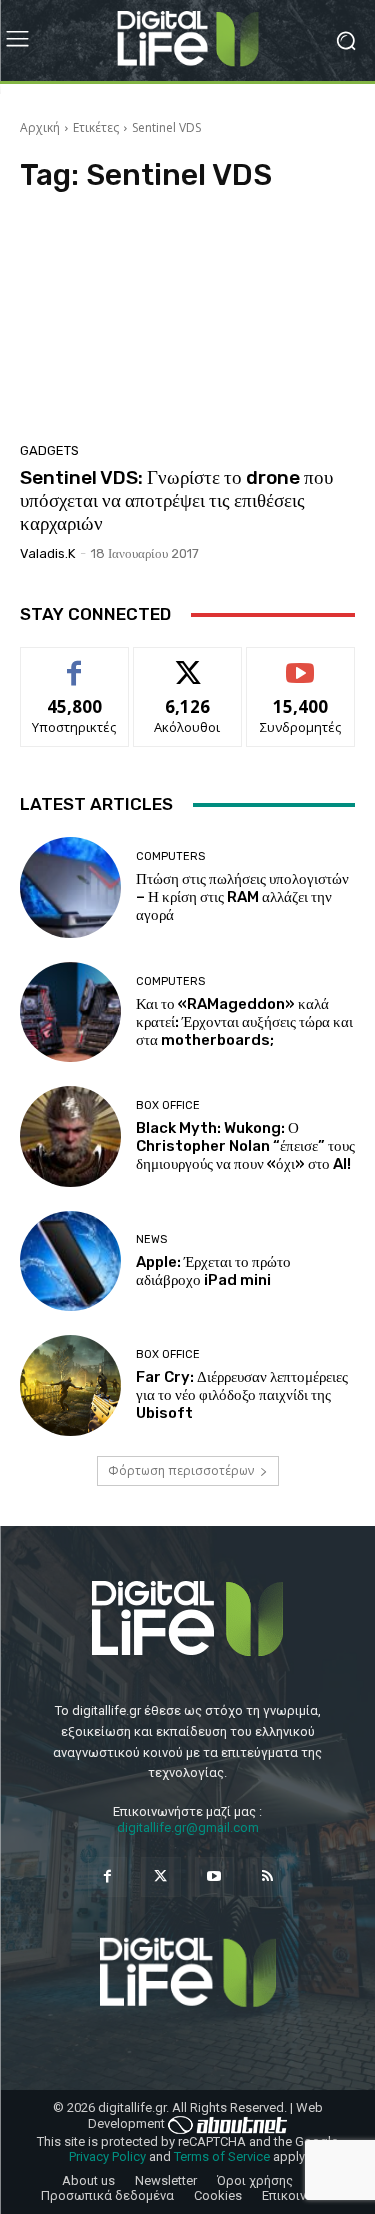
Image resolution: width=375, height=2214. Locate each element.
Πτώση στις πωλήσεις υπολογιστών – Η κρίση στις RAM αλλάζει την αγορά (242, 897)
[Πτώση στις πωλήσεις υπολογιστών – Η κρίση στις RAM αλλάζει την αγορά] (70, 887)
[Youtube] (214, 1876)
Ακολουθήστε (187, 662)
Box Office (168, 1105)
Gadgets (49, 450)
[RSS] (267, 1876)
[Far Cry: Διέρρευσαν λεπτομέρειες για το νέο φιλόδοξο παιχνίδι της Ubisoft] (70, 1385)
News (151, 1239)
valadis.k (47, 553)
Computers (170, 856)
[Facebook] (107, 1876)
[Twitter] (160, 1876)
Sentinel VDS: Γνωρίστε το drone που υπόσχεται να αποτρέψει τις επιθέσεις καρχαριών (176, 500)
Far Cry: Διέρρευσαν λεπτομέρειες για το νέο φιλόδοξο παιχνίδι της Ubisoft (242, 1395)
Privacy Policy (107, 2156)
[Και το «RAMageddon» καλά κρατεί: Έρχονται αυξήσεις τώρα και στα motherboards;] (70, 1012)
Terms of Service (222, 2156)
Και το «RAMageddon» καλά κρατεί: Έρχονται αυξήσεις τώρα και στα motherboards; (244, 1022)
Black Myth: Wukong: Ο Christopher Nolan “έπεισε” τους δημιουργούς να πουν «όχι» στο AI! (245, 1146)
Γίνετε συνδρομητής (301, 670)
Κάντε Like (75, 662)
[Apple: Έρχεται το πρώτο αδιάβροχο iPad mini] (70, 1261)
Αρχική (40, 127)
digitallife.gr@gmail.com (188, 1827)
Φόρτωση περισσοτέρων (181, 1470)
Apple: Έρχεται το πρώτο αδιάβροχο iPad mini (213, 1271)
